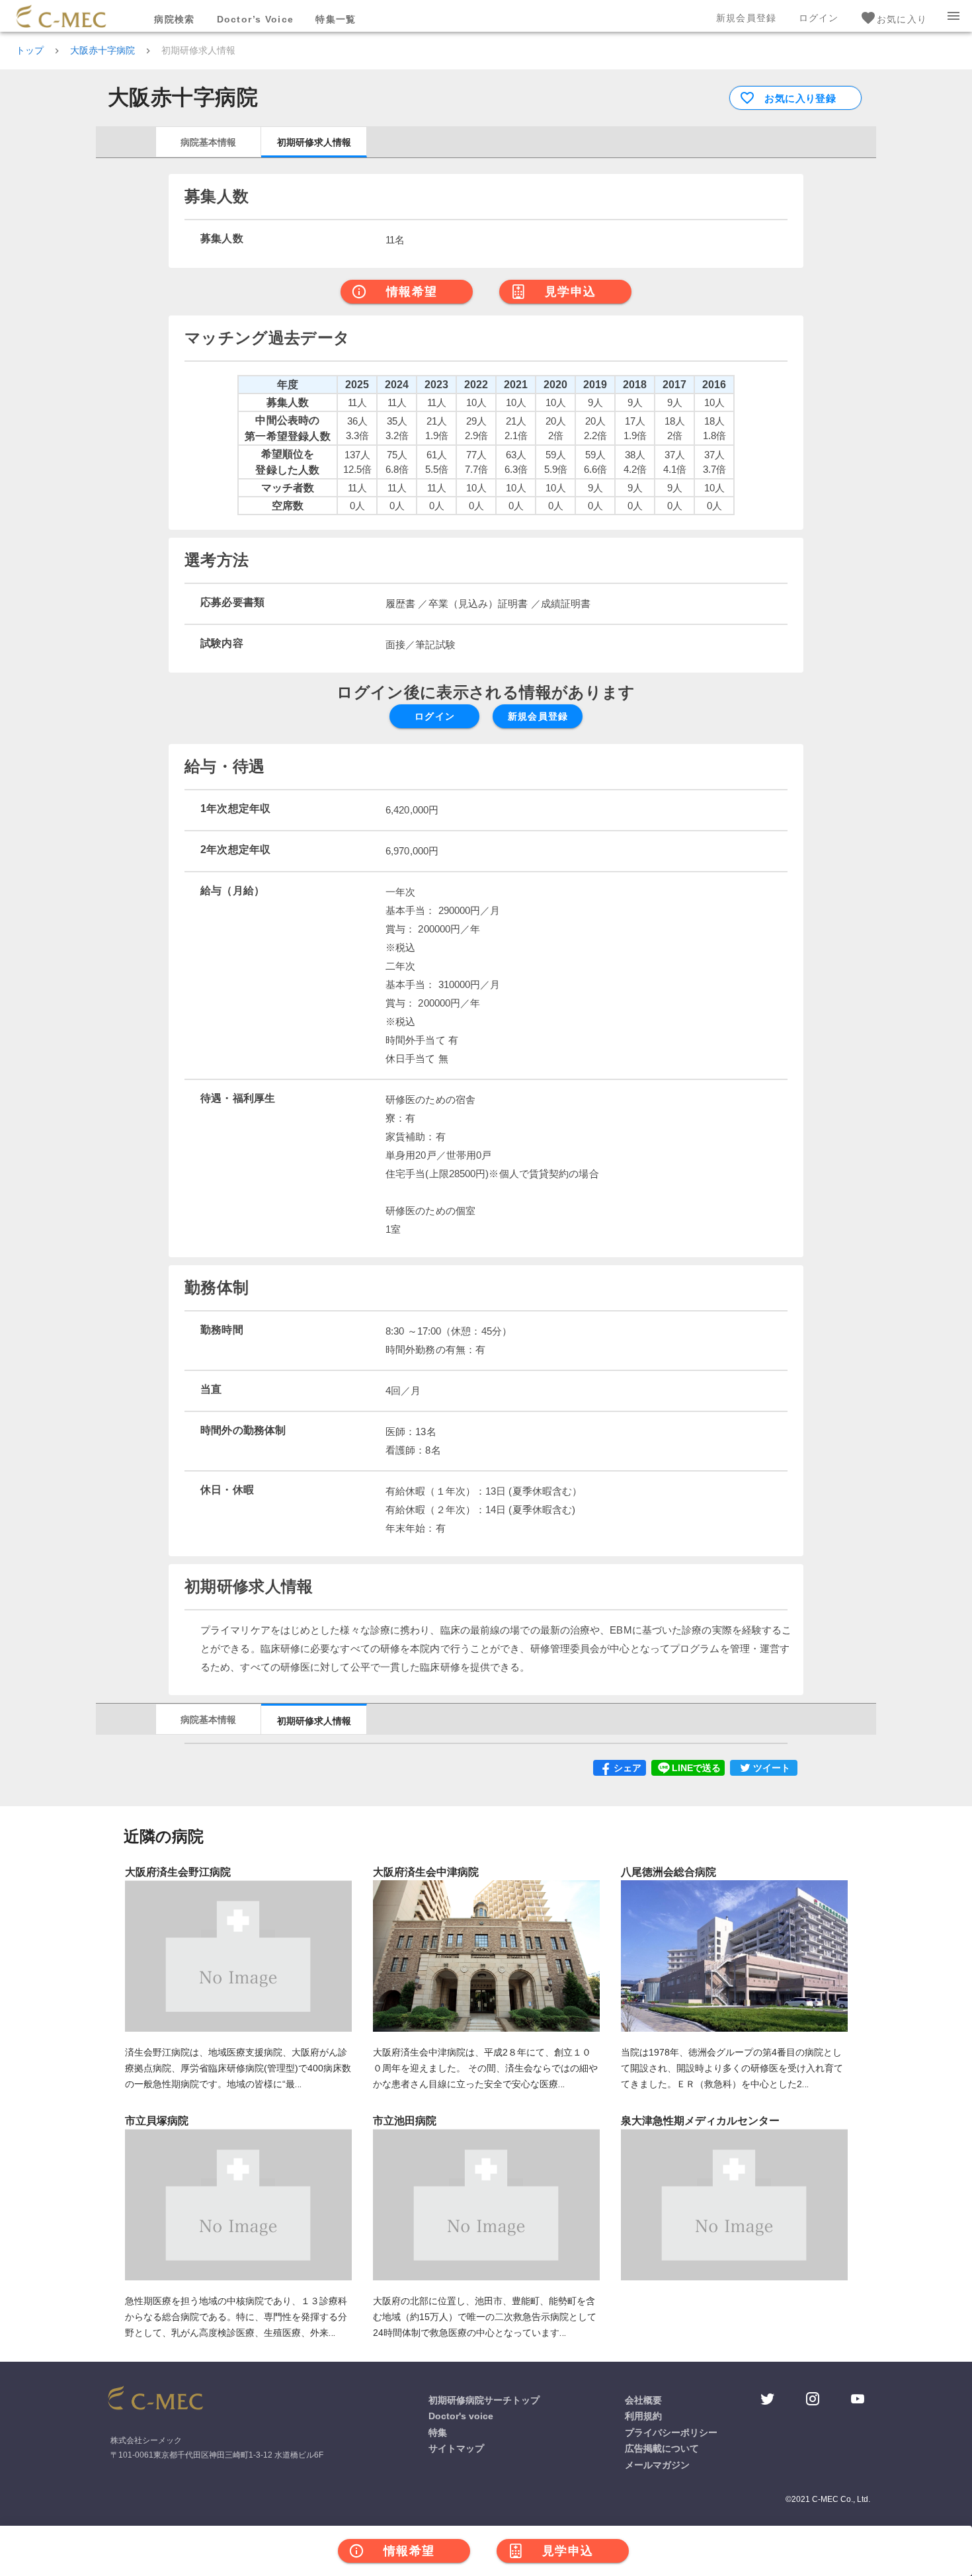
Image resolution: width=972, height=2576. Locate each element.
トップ (30, 50)
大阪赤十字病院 (102, 50)
